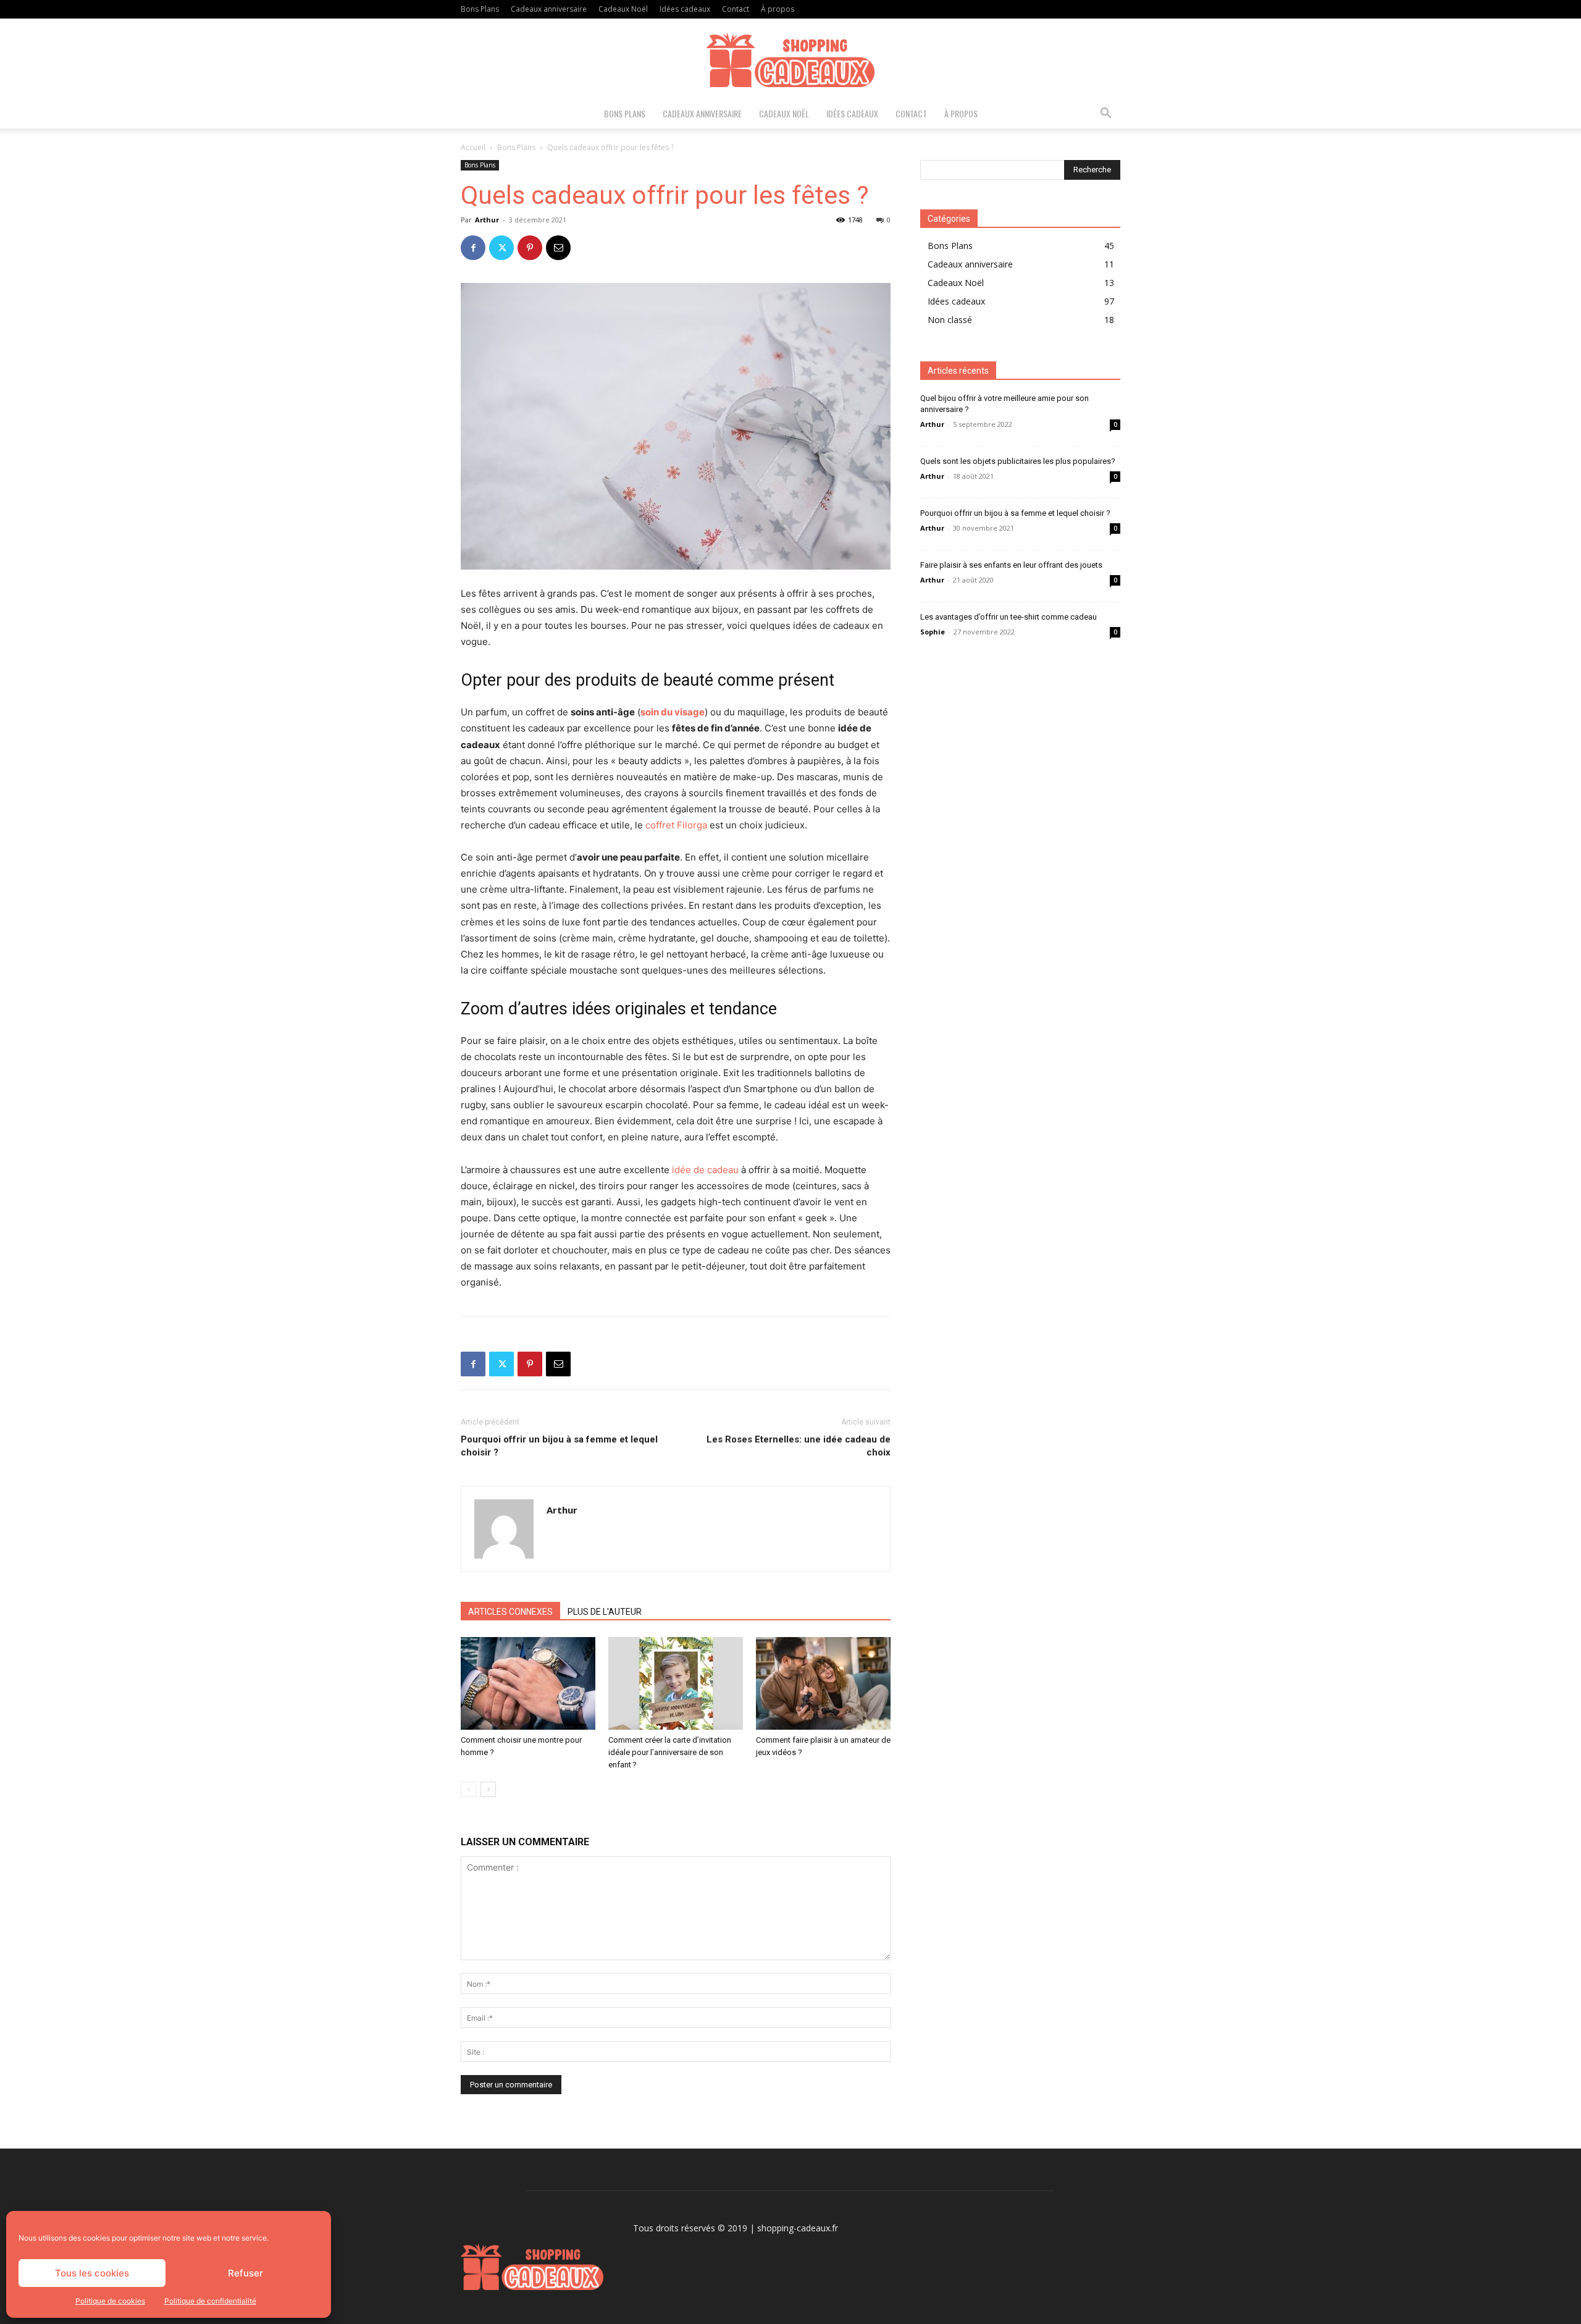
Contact (736, 9)
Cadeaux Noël (623, 9)
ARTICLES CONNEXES (510, 1612)
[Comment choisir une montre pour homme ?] (528, 1683)
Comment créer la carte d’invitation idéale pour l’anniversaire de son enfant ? (670, 1752)
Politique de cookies (110, 2301)
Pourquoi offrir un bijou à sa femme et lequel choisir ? (559, 1446)
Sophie (933, 632)
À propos (778, 9)
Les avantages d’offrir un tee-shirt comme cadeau (1009, 617)
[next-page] (488, 1789)
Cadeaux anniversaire (549, 9)
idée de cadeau (705, 1170)
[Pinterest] (530, 248)
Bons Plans (480, 9)
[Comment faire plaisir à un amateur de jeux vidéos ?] (823, 1683)
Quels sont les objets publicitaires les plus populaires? (1018, 461)
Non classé (950, 320)
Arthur (487, 220)
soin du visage (673, 712)
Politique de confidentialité (210, 2301)
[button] (1105, 115)
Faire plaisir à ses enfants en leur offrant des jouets (1011, 565)
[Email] (558, 248)
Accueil (473, 147)
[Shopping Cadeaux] (790, 60)
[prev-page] (468, 1789)
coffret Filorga (676, 825)
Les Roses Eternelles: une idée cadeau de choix (799, 1446)
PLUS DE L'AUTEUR (605, 1612)
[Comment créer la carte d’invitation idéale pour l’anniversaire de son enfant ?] (676, 1683)
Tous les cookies (92, 2273)
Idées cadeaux (685, 9)
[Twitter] (501, 248)
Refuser (245, 2273)
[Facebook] (473, 248)
